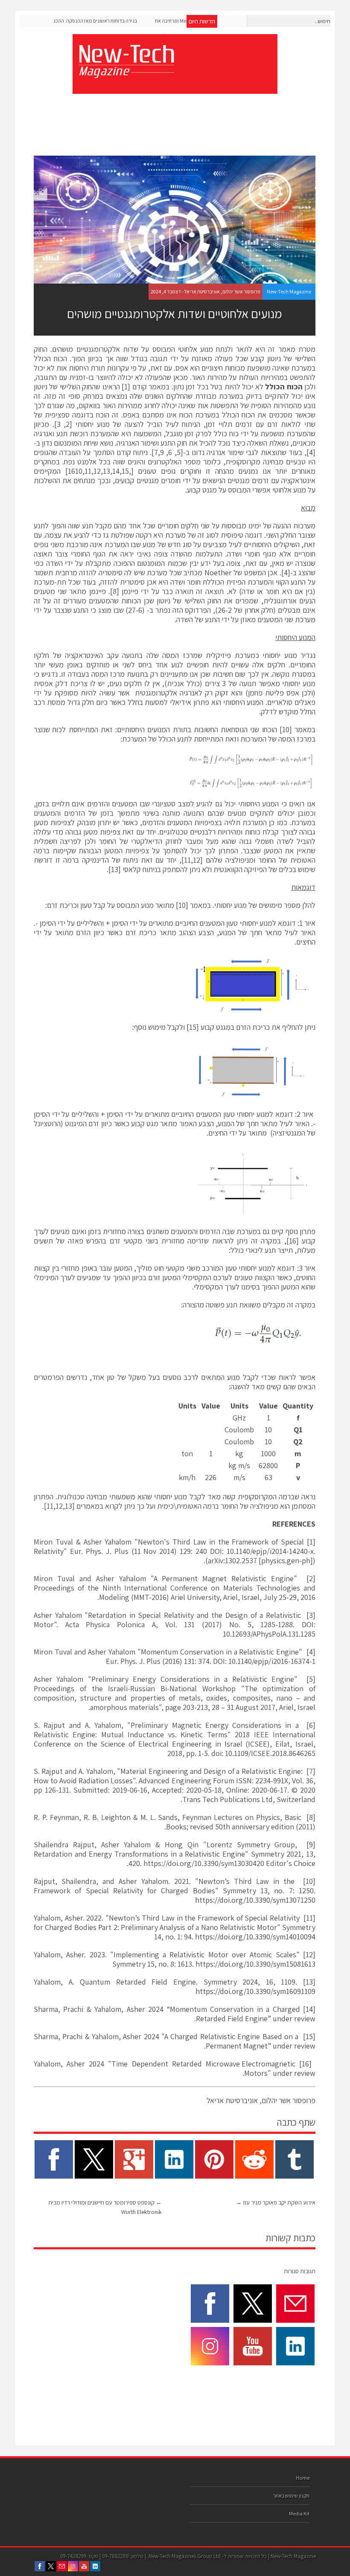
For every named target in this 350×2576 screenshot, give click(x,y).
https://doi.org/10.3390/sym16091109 (255, 1991)
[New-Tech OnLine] (126, 73)
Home (303, 2478)
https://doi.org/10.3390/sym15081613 (255, 1964)
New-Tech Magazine (289, 291)
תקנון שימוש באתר (291, 2496)
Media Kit (299, 2514)
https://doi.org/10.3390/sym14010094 (255, 1937)
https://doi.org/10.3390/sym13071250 (255, 1900)
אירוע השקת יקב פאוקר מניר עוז (276, 2202)
